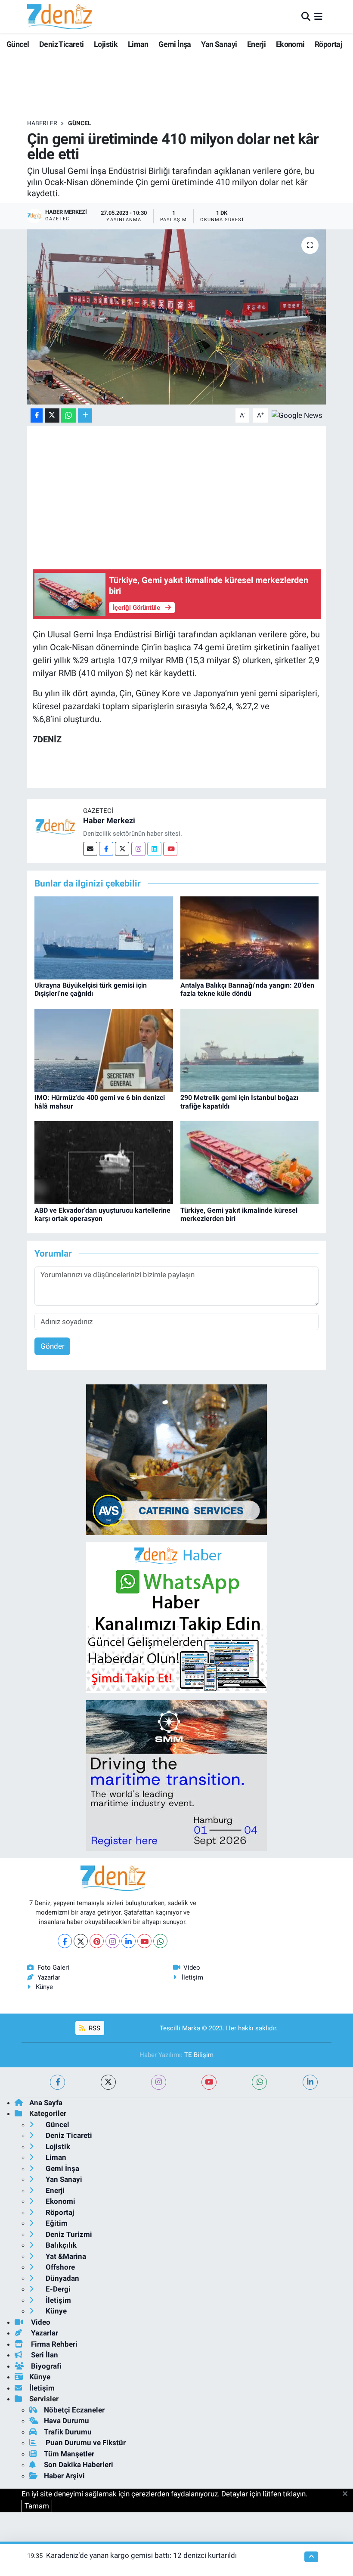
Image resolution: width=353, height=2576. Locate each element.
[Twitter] (122, 849)
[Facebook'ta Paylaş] (37, 415)
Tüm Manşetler (69, 2454)
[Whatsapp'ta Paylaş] (69, 415)
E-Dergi (57, 2289)
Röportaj (328, 44)
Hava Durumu (67, 2421)
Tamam (37, 2506)
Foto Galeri (53, 1968)
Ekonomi (290, 44)
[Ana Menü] (318, 16)
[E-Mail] (90, 849)
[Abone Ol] (297, 415)
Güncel (18, 44)
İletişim (192, 1977)
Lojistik (106, 44)
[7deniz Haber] (59, 17)
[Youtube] (170, 849)
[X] (81, 1941)
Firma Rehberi (53, 2344)
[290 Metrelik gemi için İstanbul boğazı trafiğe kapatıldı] (250, 1050)
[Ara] (306, 16)
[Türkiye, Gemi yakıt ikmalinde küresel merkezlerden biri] (250, 1162)
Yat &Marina (65, 2256)
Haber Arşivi (64, 2476)
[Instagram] (138, 849)
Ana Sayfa (46, 2103)
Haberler (42, 123)
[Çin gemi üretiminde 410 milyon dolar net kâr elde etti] (177, 317)
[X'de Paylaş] (52, 415)
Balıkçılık (60, 2245)
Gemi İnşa (175, 44)
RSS (94, 2028)
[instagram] (159, 2082)
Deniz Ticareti (62, 44)
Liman (138, 44)
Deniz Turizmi (68, 2234)
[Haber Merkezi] (55, 826)
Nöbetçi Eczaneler (74, 2410)
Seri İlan (44, 2355)
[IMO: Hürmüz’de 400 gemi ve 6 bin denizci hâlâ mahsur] (104, 1050)
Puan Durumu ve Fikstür (85, 2443)
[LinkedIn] (129, 1941)
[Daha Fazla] (85, 415)
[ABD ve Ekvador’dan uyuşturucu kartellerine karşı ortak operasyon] (104, 1162)
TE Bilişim (199, 2055)
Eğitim (56, 2223)
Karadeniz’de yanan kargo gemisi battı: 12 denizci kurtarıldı (141, 2555)
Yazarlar (49, 1977)
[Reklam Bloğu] (176, 1459)
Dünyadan (62, 2278)
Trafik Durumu (68, 2432)
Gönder (53, 1346)
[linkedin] (310, 2082)
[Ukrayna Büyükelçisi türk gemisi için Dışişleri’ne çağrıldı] (104, 937)
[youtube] (209, 2082)
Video (192, 1968)
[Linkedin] (154, 849)
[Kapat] (348, 2494)
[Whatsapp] (160, 1941)
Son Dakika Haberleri (79, 2465)
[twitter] (108, 2082)
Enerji (256, 44)
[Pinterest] (97, 1941)
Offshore (59, 2267)
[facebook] (57, 2082)
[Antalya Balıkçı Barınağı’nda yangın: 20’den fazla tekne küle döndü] (250, 937)
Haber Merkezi (109, 820)
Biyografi (45, 2366)
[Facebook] (106, 849)
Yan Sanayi (219, 44)
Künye (44, 1987)
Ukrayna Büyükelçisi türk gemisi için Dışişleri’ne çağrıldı (91, 989)
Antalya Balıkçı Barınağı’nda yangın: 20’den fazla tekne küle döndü (247, 989)
